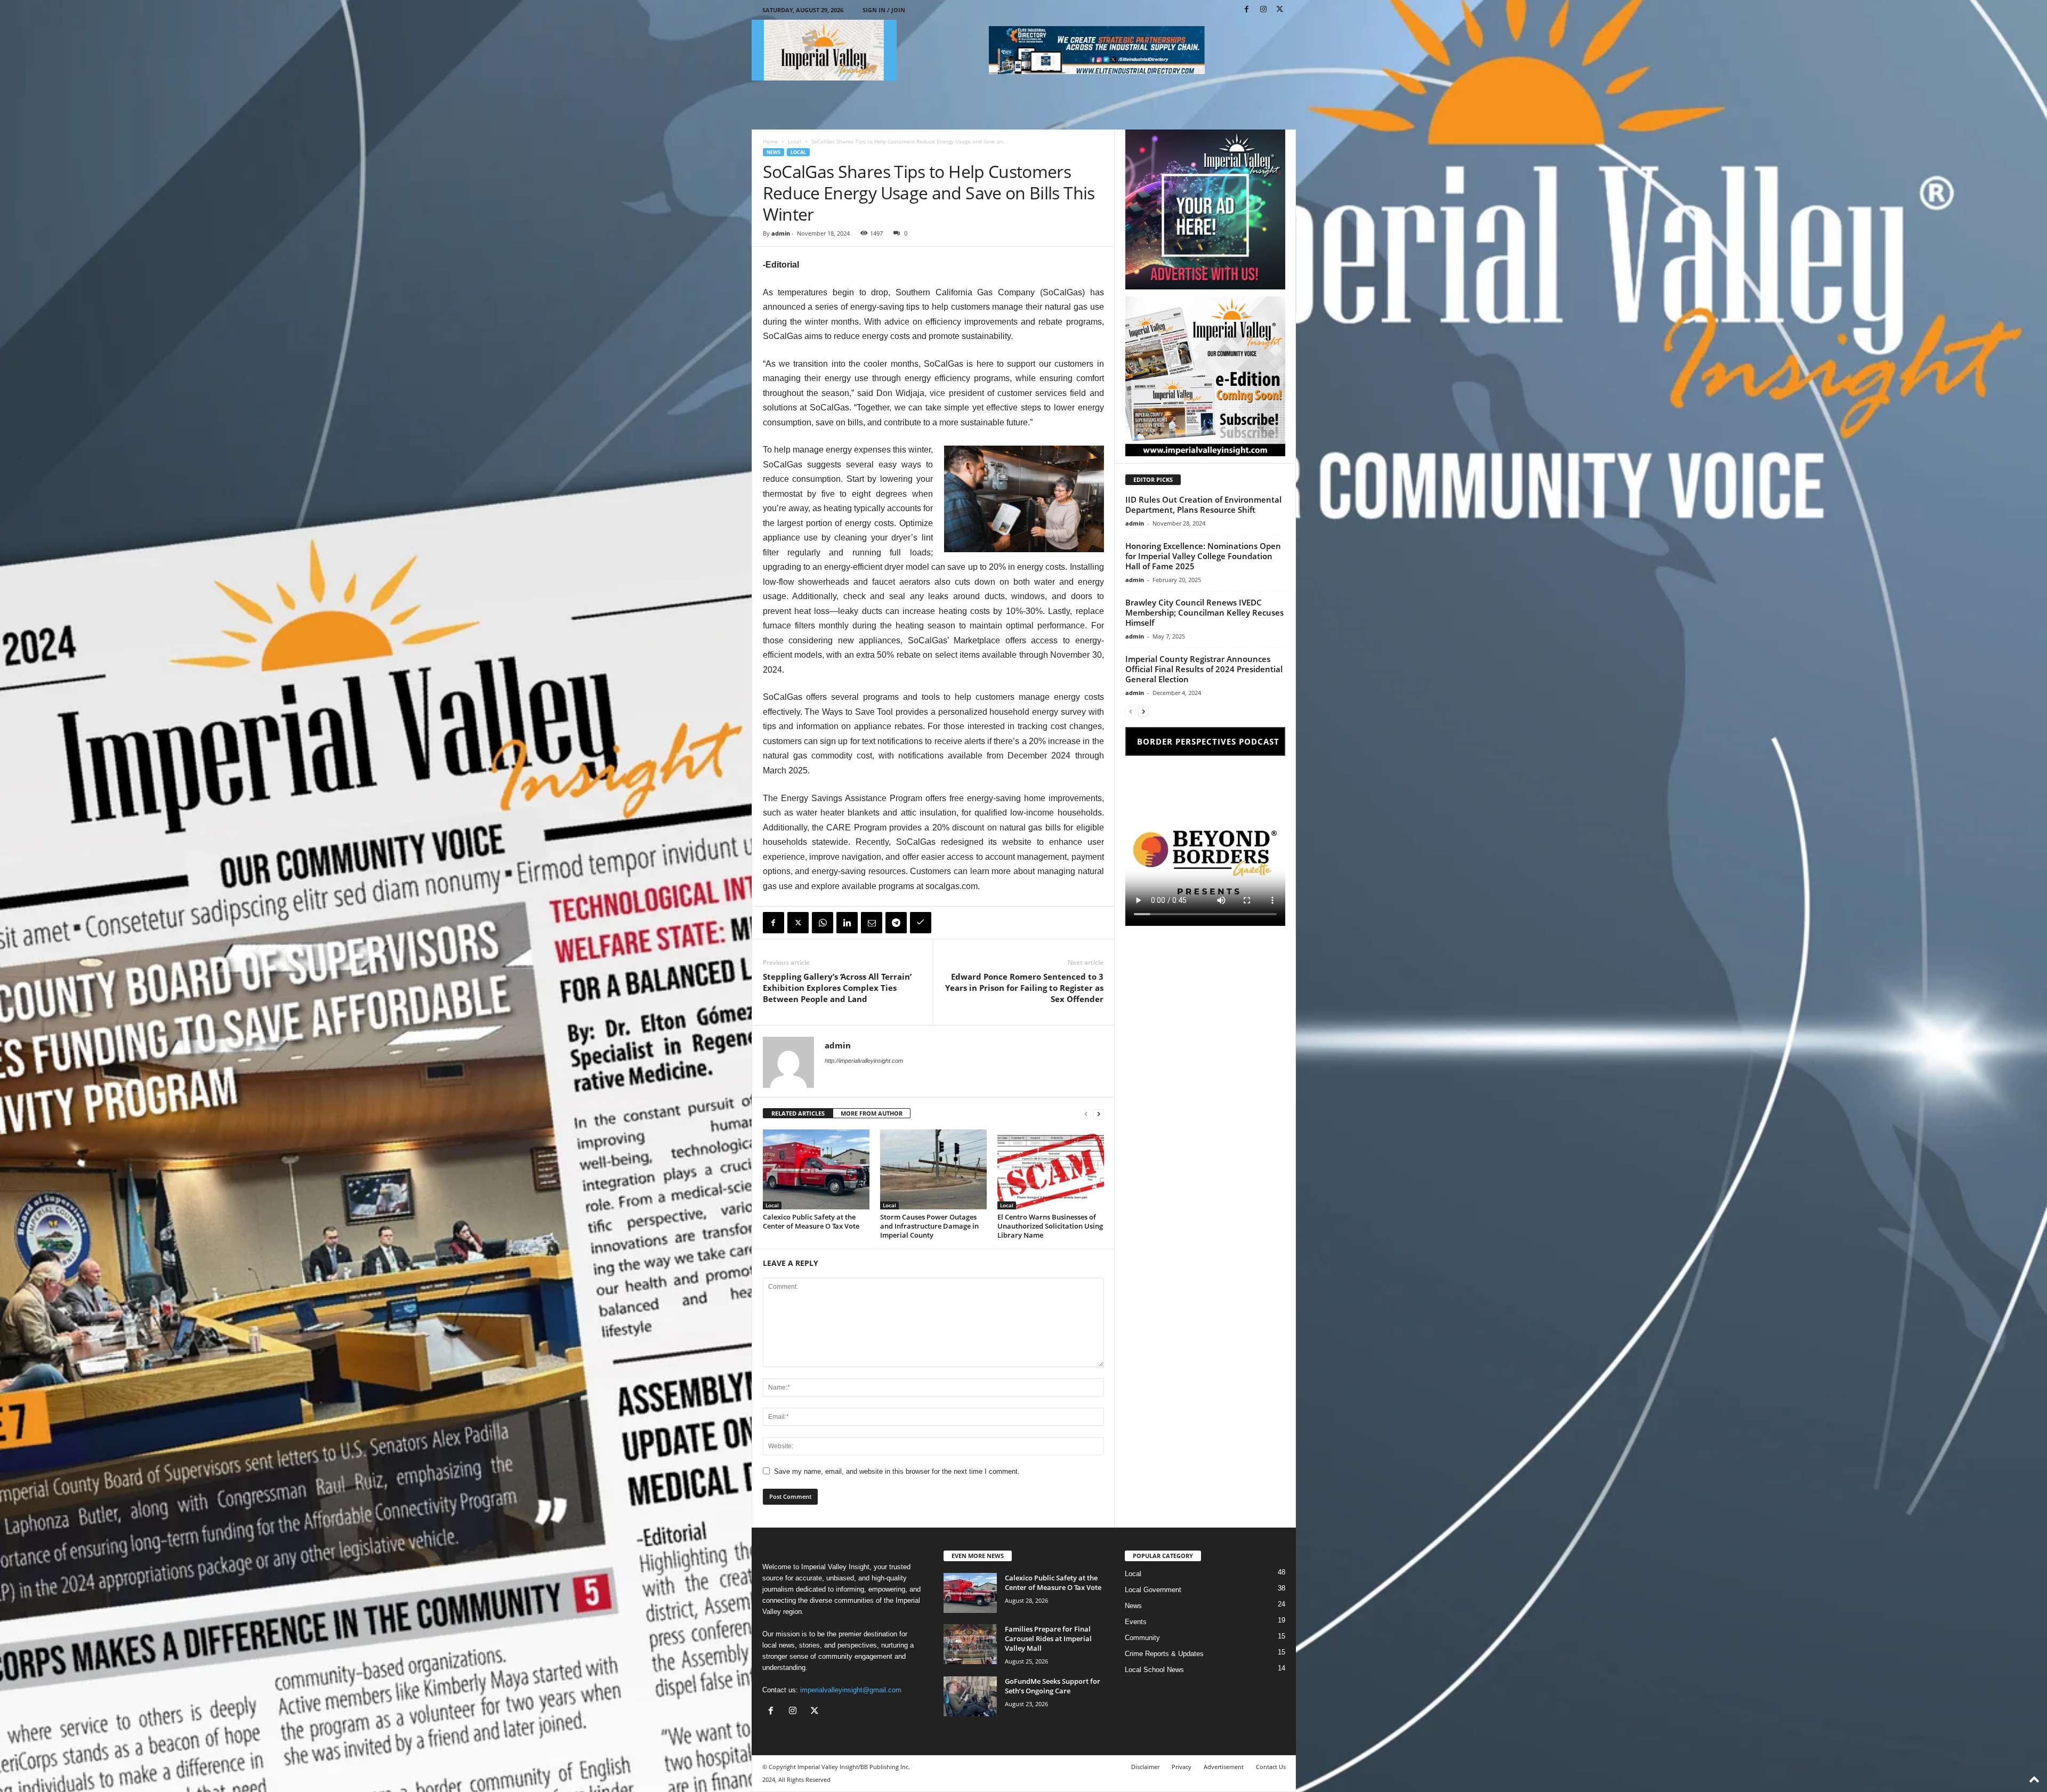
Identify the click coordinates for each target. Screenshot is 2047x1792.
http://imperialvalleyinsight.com (864, 1061)
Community (1142, 1638)
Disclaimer (1145, 1767)
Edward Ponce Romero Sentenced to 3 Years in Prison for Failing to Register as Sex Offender (1024, 988)
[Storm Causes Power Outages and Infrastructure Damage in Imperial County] (933, 1169)
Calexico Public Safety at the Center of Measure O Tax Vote (811, 1221)
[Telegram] (896, 923)
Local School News (1154, 1670)
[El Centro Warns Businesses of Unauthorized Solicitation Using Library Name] (1051, 1169)
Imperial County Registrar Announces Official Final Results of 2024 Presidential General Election (1204, 669)
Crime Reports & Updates (1164, 1654)
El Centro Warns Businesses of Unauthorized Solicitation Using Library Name (1050, 1226)
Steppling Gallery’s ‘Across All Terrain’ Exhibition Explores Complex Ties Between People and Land (837, 988)
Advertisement (1224, 1767)
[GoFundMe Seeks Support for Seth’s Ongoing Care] (970, 1696)
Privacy (1182, 1767)
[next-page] (1099, 1114)
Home (770, 141)
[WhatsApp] (823, 923)
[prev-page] (1086, 1114)
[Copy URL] (921, 923)
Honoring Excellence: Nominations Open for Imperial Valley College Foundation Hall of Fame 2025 (1203, 556)
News (773, 152)
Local (795, 141)
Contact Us (1271, 1767)
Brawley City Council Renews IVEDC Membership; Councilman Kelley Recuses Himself (1204, 612)
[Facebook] (1247, 10)
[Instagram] (1263, 10)
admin (781, 233)
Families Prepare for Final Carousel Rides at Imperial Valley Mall (1048, 1638)
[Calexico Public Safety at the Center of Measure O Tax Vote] (816, 1169)
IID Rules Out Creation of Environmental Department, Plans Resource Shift (1203, 504)
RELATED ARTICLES (798, 1113)
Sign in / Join (884, 10)
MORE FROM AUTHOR (872, 1113)
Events (1136, 1622)
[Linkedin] (847, 923)
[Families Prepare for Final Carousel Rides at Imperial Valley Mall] (970, 1644)
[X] (1280, 10)
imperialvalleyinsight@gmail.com (851, 1690)
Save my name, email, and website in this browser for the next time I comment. (897, 1471)
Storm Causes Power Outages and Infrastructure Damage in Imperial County (929, 1226)
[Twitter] (798, 923)
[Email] (872, 923)
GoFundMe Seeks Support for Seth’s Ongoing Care (1053, 1686)
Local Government (1153, 1590)
